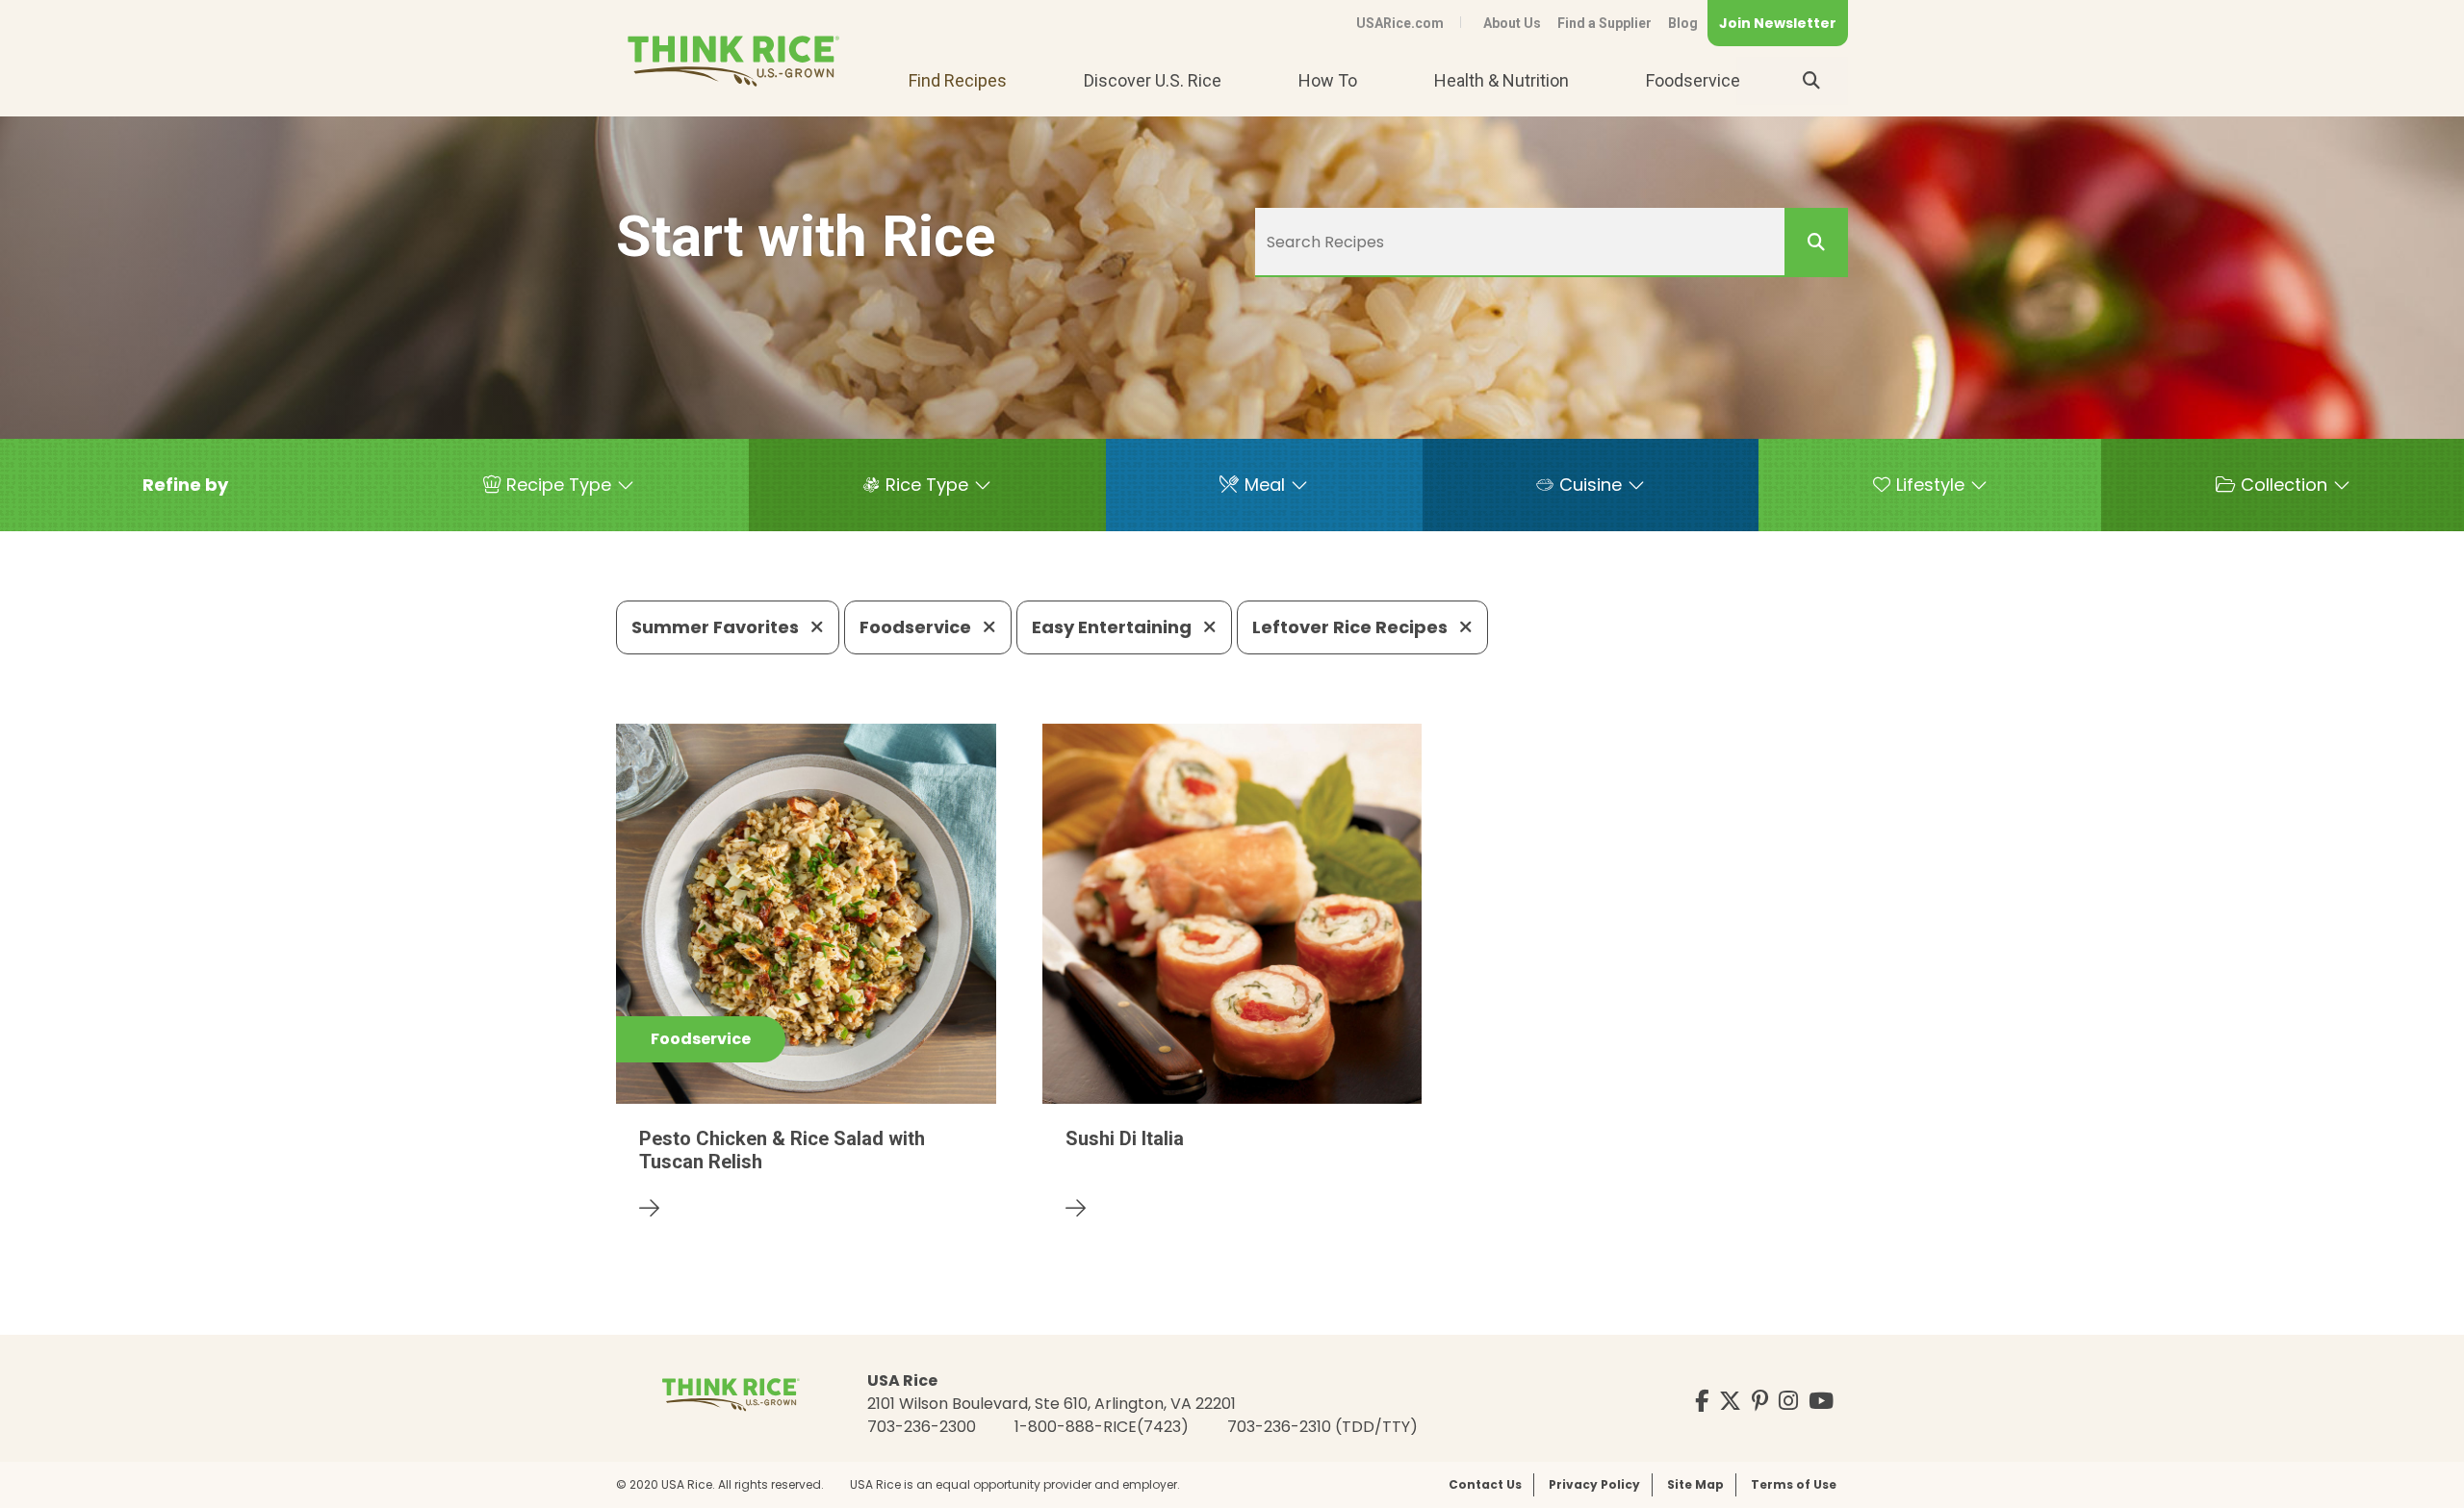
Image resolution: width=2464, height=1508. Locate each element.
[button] (185, 485)
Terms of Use (1794, 1484)
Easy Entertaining (1114, 627)
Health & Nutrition (1501, 80)
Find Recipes (958, 80)
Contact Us (1485, 1484)
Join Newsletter (1778, 23)
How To (1328, 80)
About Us (1512, 23)
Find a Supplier (1604, 23)
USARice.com (1400, 23)
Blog (1683, 23)
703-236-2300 (922, 1427)
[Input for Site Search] (1811, 81)
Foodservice (1693, 80)
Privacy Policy (1594, 1484)
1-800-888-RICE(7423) (1102, 1427)
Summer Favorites (717, 627)
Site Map (1695, 1484)
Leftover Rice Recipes (1352, 627)
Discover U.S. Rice (1153, 80)
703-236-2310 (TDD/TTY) (1322, 1427)
